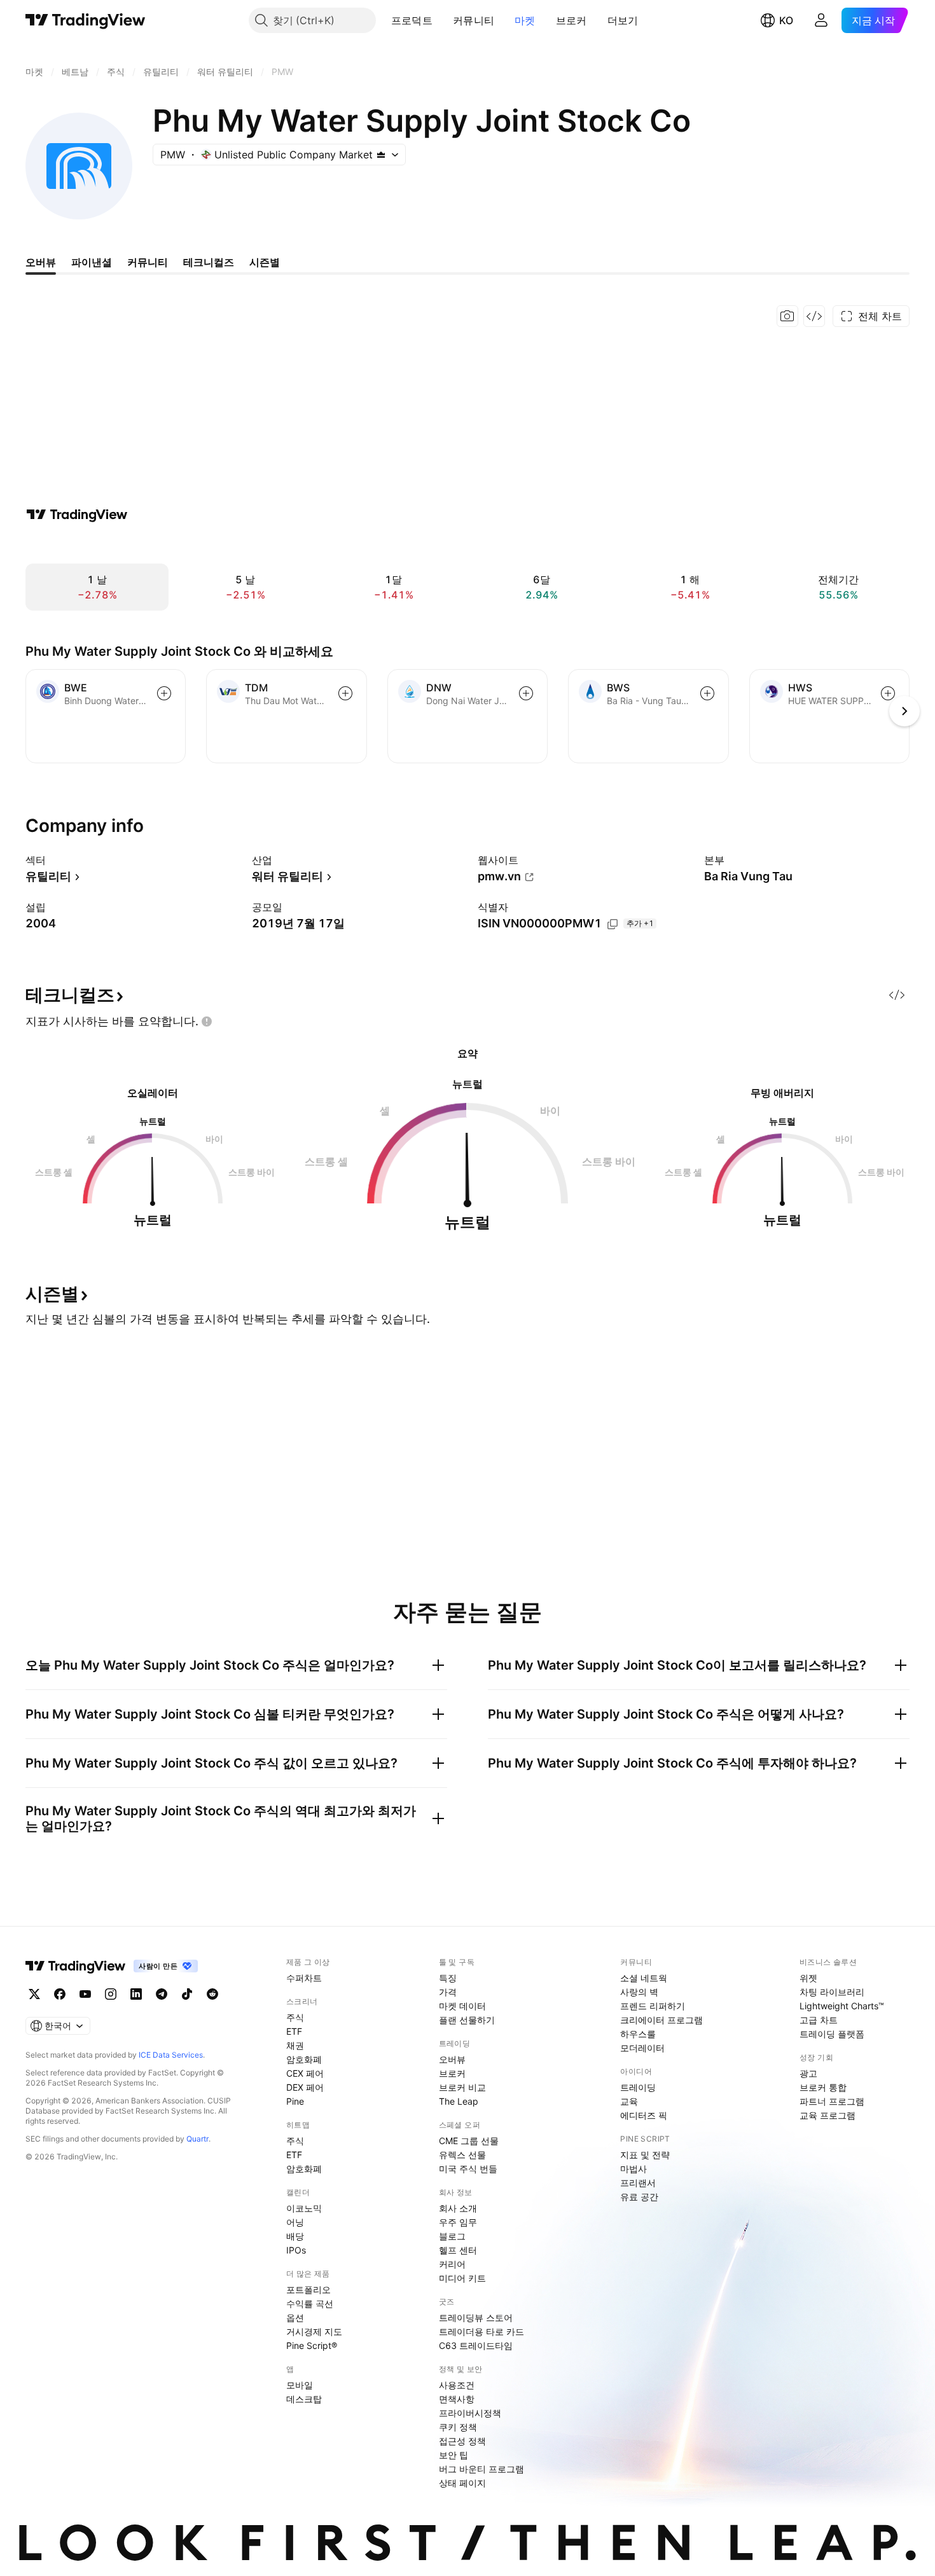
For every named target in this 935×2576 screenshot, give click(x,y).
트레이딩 (638, 2087)
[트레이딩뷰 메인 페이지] (86, 20)
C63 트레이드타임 (476, 2345)
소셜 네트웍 (644, 1978)
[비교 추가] (164, 693)
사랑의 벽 (639, 1992)
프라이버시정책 (470, 2413)
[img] (381, 155)
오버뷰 (452, 2059)
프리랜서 (638, 2183)
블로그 (452, 2236)
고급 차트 (819, 2020)
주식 (295, 2017)
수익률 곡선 (310, 2303)
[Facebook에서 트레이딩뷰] (60, 1994)
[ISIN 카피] (613, 924)
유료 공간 (639, 2197)
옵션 (295, 2317)
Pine (295, 2101)
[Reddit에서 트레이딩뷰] (212, 1994)
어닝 (295, 2222)
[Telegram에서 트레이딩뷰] (162, 1994)
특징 (448, 1978)
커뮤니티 (474, 20)
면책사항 (457, 2399)
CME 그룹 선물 (469, 2141)
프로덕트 (412, 20)
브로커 (571, 20)
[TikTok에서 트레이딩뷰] (187, 1994)
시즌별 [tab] (265, 262)
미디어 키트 (462, 2278)
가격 (448, 1992)
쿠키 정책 (458, 2427)
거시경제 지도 (314, 2331)
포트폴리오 (308, 2289)
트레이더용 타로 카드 (481, 2331)
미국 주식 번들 (468, 2169)
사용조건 (457, 2385)
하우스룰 (638, 2034)
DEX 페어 (305, 2087)
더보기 (623, 20)
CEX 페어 (305, 2073)
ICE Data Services (171, 2055)
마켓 (525, 20)
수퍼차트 (304, 1978)
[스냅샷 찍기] (787, 316)
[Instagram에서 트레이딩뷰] (111, 1994)
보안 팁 (454, 2455)
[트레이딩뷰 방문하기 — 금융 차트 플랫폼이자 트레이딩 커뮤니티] (77, 515)
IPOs (296, 2250)
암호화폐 (304, 2059)
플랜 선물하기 (467, 2020)
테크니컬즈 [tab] (209, 262)
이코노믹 (304, 2208)
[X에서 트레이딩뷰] (34, 1994)
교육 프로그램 (828, 2115)
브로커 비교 (462, 2087)
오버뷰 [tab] (41, 262)
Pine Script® (312, 2345)
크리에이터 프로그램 (661, 2020)
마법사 (634, 2169)
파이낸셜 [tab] (92, 262)
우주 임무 (458, 2222)
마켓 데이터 (462, 2006)
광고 (808, 2073)
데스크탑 (304, 2399)
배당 (295, 2236)
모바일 (300, 2385)
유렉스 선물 (462, 2155)
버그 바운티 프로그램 (481, 2469)
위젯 (808, 1978)
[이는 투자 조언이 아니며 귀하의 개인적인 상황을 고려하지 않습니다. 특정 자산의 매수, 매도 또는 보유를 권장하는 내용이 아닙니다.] (207, 1021)
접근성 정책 (462, 2441)
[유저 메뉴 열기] (821, 20)
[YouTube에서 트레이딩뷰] (85, 1994)
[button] (442, 20)
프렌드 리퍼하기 (653, 2006)
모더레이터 (642, 2048)
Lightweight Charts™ (842, 2006)
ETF (294, 2031)
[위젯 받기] (814, 316)
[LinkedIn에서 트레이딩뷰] (136, 1994)
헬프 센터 (458, 2250)
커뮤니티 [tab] (148, 262)
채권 (295, 2045)
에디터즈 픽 (644, 2115)
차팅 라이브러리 (832, 1992)
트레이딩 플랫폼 (832, 2034)
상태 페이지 (462, 2483)
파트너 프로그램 (832, 2101)
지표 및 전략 (645, 2155)
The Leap (459, 2101)
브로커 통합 (823, 2087)
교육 (629, 2101)
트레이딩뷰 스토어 (476, 2317)
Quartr (197, 2139)
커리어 (452, 2264)
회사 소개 (458, 2208)
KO (786, 20)
